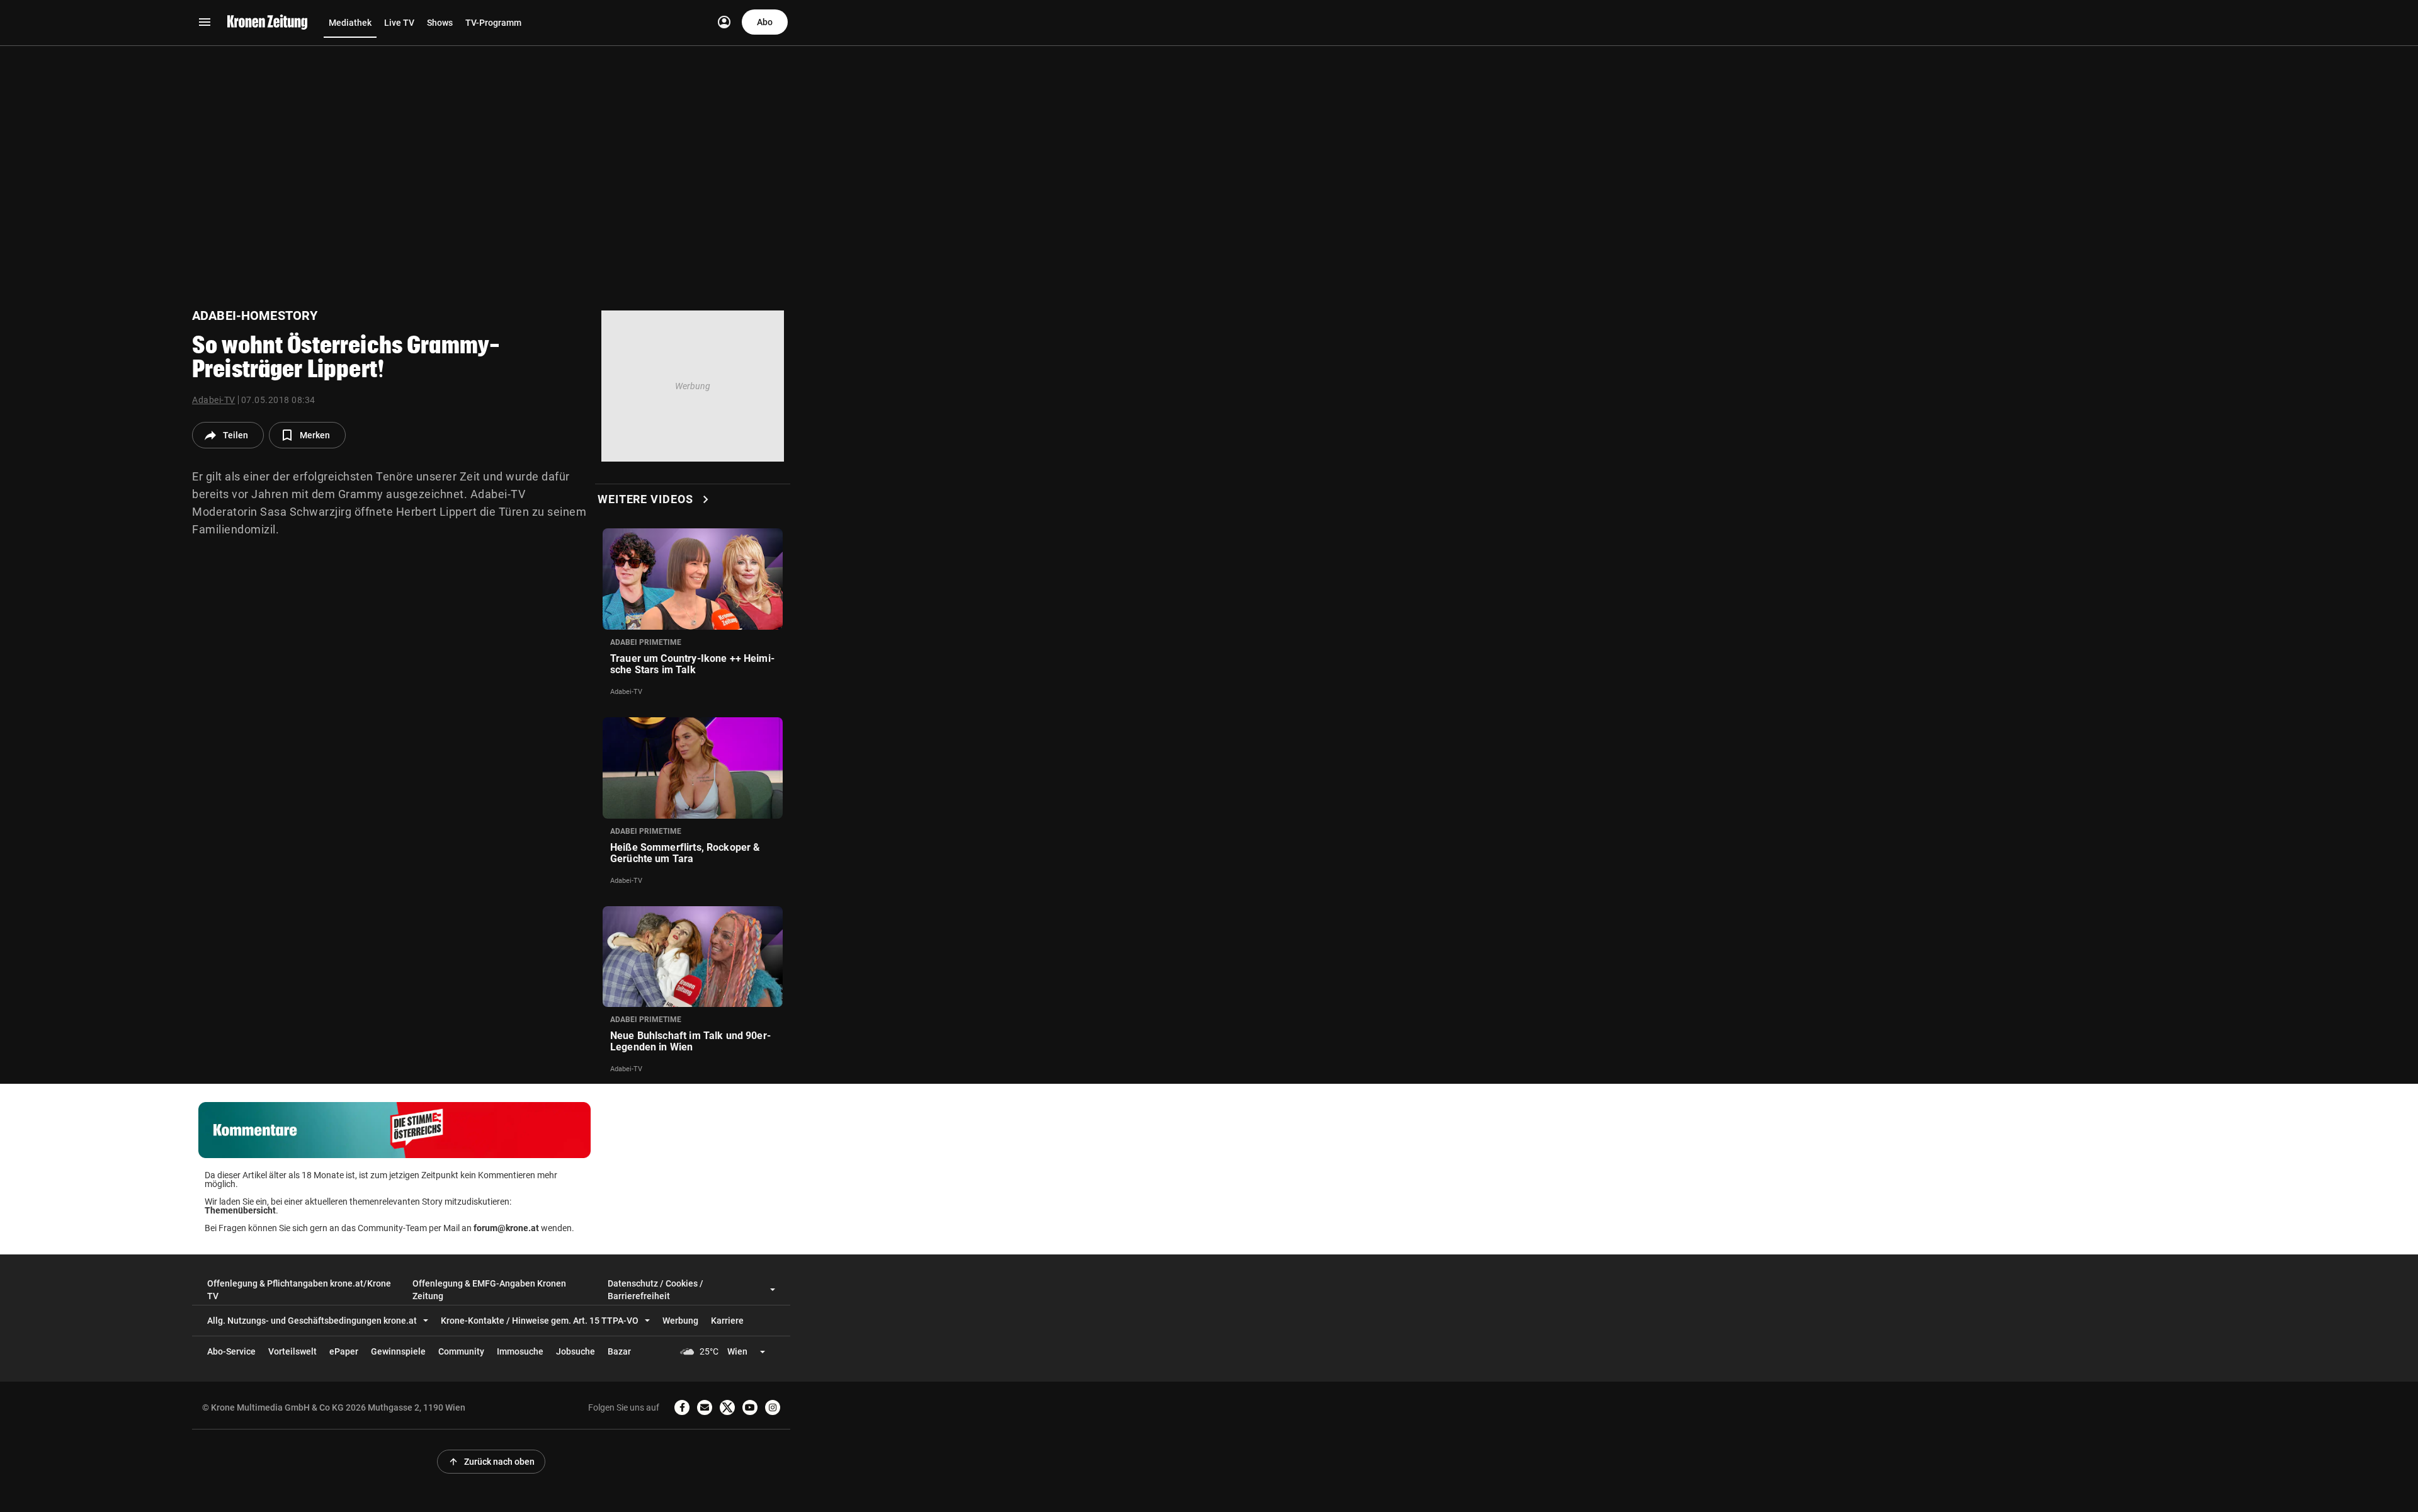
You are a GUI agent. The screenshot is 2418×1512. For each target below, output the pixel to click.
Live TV (399, 23)
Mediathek (350, 23)
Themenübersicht (240, 1210)
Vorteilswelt (292, 1351)
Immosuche (520, 1351)
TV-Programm (493, 23)
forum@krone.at (506, 1228)
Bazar (619, 1351)
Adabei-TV (214, 400)
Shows (440, 23)
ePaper (344, 1351)
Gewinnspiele (398, 1351)
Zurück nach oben (491, 1462)
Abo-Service (231, 1351)
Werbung (680, 1321)
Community (461, 1351)
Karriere (727, 1321)
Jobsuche (576, 1351)
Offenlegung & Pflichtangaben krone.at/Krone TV (299, 1290)
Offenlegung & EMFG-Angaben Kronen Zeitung (489, 1290)
